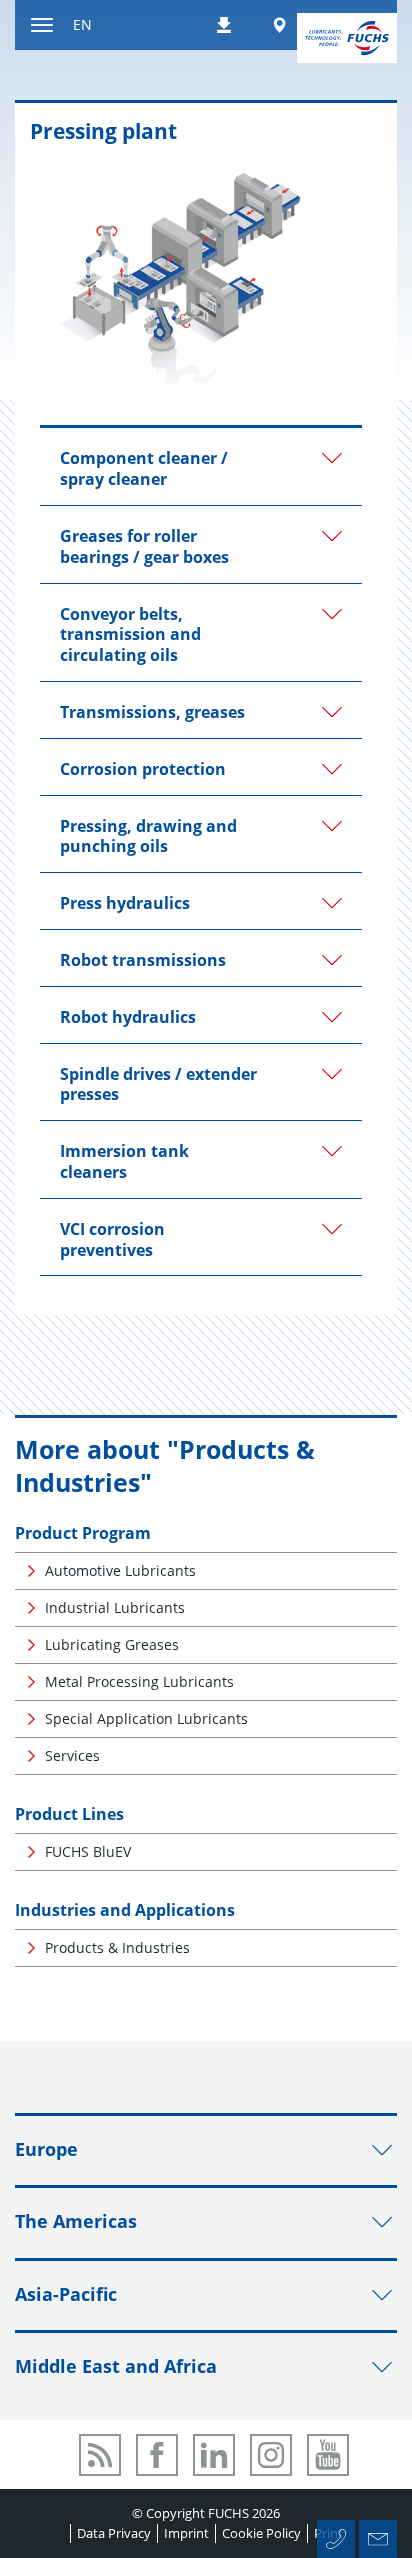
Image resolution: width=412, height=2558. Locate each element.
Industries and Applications (125, 1910)
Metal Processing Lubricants (139, 1681)
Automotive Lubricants (120, 1570)
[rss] (100, 2455)
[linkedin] (214, 2455)
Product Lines (69, 1814)
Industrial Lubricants (115, 1607)
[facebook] (157, 2455)
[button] (201, 466)
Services (72, 1755)
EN (82, 24)
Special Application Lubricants (146, 1718)
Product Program (83, 1533)
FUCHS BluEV (88, 1851)
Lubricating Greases (112, 1644)
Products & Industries (117, 1947)
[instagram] (271, 2455)
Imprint (186, 2533)
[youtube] (328, 2455)
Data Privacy (114, 2533)
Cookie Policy (261, 2533)
